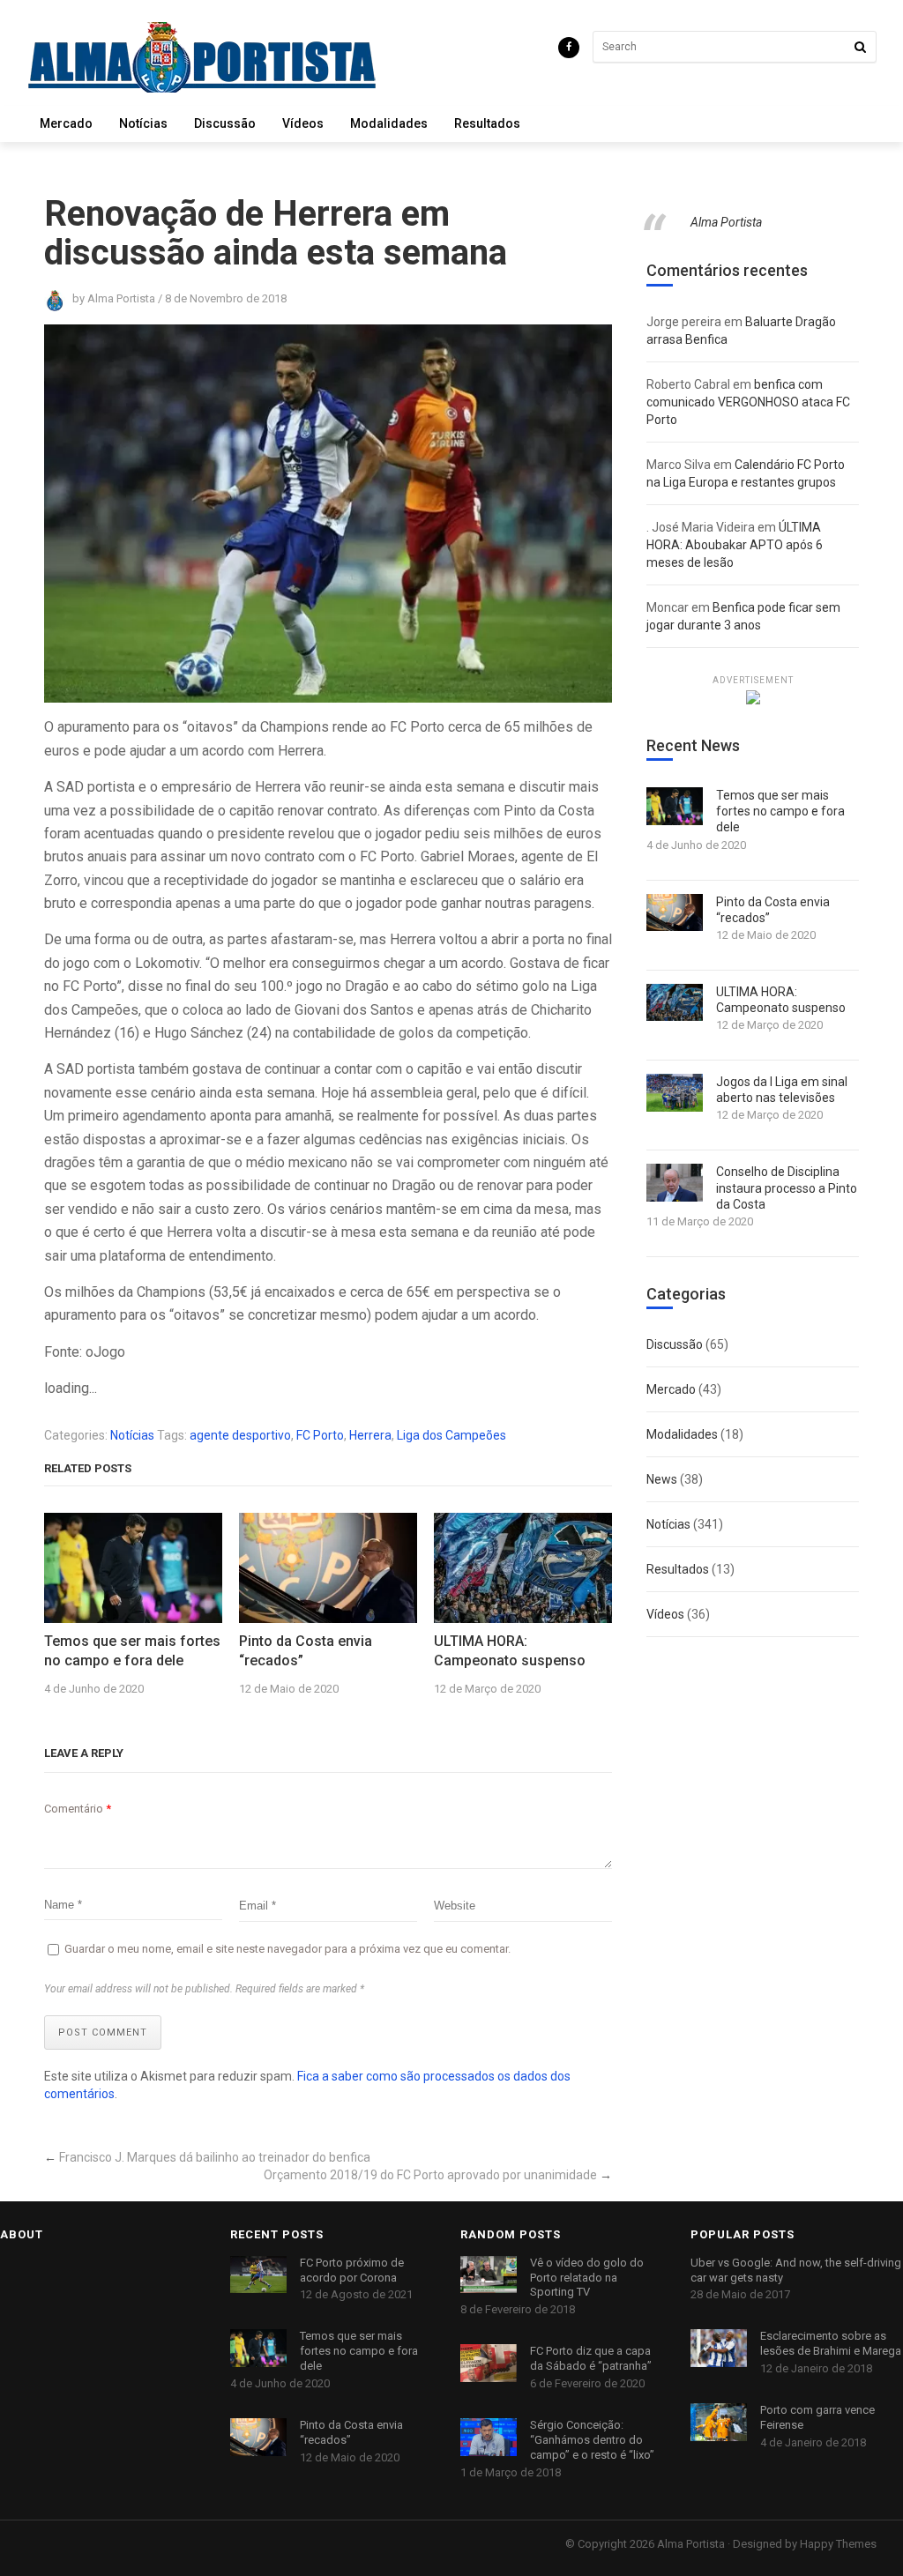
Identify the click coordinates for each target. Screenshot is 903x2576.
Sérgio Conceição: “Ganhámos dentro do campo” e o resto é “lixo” (592, 2440)
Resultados (487, 123)
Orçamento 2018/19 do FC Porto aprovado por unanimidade (430, 2175)
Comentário (78, 1809)
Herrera (370, 1435)
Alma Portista (726, 222)
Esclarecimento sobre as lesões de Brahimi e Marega (831, 2343)
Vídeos (303, 123)
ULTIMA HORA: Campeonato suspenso (510, 1651)
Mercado (66, 123)
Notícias (143, 123)
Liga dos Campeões (451, 1435)
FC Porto (320, 1435)
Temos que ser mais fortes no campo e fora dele (132, 1651)
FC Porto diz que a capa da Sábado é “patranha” (591, 2358)
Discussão (225, 123)
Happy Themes (838, 2544)
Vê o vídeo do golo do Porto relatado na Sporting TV (587, 2278)
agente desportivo (240, 1435)
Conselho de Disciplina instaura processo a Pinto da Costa (787, 1187)
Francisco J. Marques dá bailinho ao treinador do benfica (215, 2157)
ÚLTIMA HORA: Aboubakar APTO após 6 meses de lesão (735, 545)
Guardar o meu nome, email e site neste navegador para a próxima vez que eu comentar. (287, 1949)
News (662, 1479)
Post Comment (103, 2033)
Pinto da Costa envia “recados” (306, 1651)
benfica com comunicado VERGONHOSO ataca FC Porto (748, 402)
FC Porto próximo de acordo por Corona (352, 2270)
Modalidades (389, 123)
